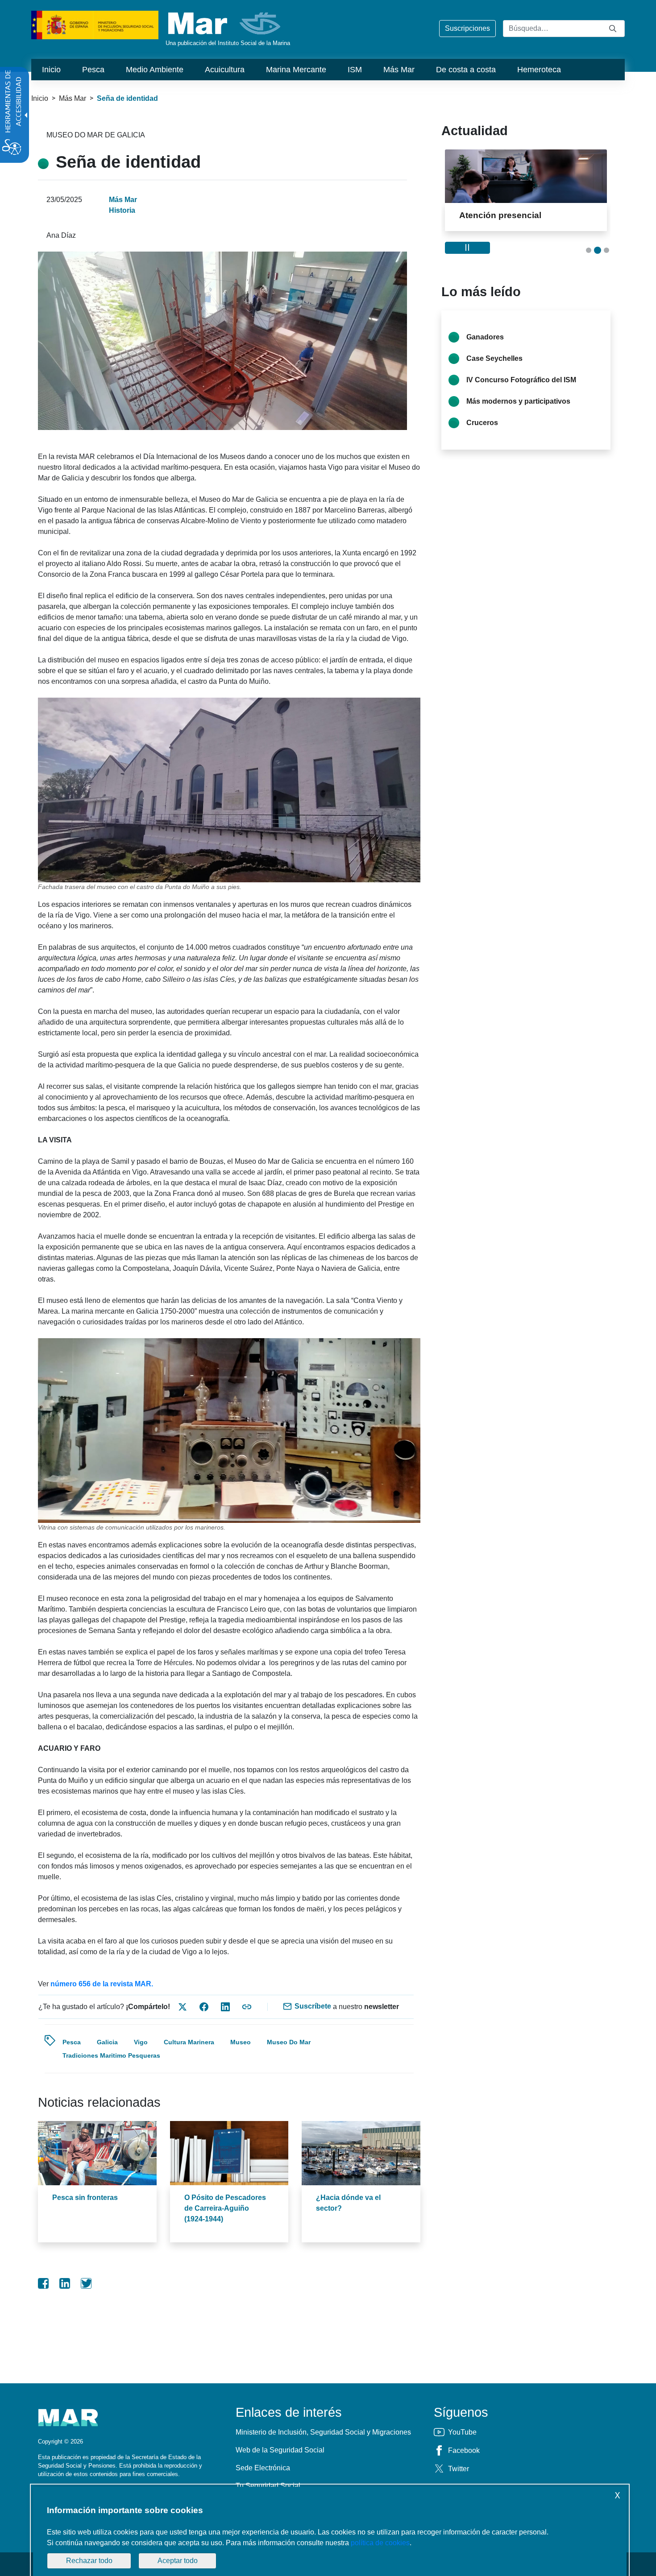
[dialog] (330, 2531)
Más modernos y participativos (518, 401)
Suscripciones (467, 28)
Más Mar (73, 98)
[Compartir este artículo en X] (183, 2007)
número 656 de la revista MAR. (102, 1984)
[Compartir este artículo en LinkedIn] (225, 2007)
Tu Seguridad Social (268, 2486)
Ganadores (485, 337)
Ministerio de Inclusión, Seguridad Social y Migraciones (323, 2432)
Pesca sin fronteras (85, 2198)
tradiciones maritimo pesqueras (111, 2055)
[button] (589, 250)
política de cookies (380, 2543)
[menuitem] (51, 70)
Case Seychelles (494, 358)
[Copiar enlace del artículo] (247, 2007)
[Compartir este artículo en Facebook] (204, 2007)
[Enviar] (613, 28)
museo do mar (289, 2042)
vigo (141, 2042)
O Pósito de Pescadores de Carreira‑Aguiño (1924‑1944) (225, 2208)
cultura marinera (189, 2042)
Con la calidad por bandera (515, 215)
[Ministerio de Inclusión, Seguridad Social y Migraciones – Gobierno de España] (95, 24)
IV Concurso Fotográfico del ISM (521, 380)
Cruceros (482, 423)
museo (241, 2042)
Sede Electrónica (263, 2468)
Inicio (40, 98)
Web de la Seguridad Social (280, 2450)
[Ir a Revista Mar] (225, 23)
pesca (72, 2042)
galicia (107, 2042)
